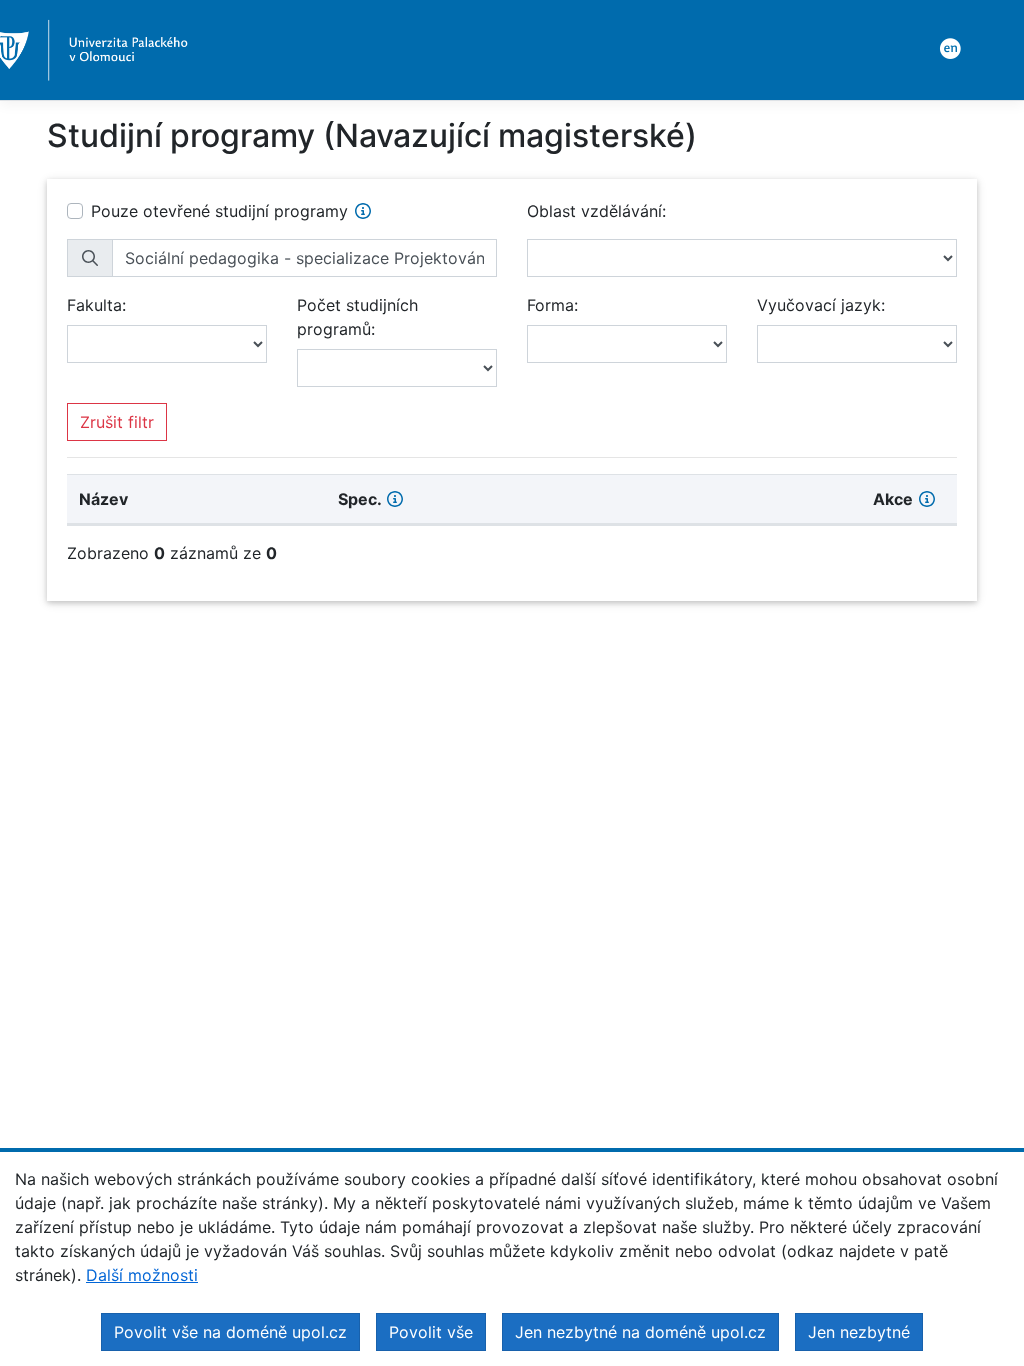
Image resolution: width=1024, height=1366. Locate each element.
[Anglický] (947, 47)
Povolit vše (431, 1332)
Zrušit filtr (117, 422)
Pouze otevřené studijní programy (219, 211)
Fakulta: (96, 305)
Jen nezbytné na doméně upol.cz (640, 1332)
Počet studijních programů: (357, 317)
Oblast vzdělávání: (596, 211)
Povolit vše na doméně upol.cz (230, 1332)
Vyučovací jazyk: (821, 305)
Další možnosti (142, 1275)
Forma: (552, 305)
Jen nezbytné (859, 1332)
